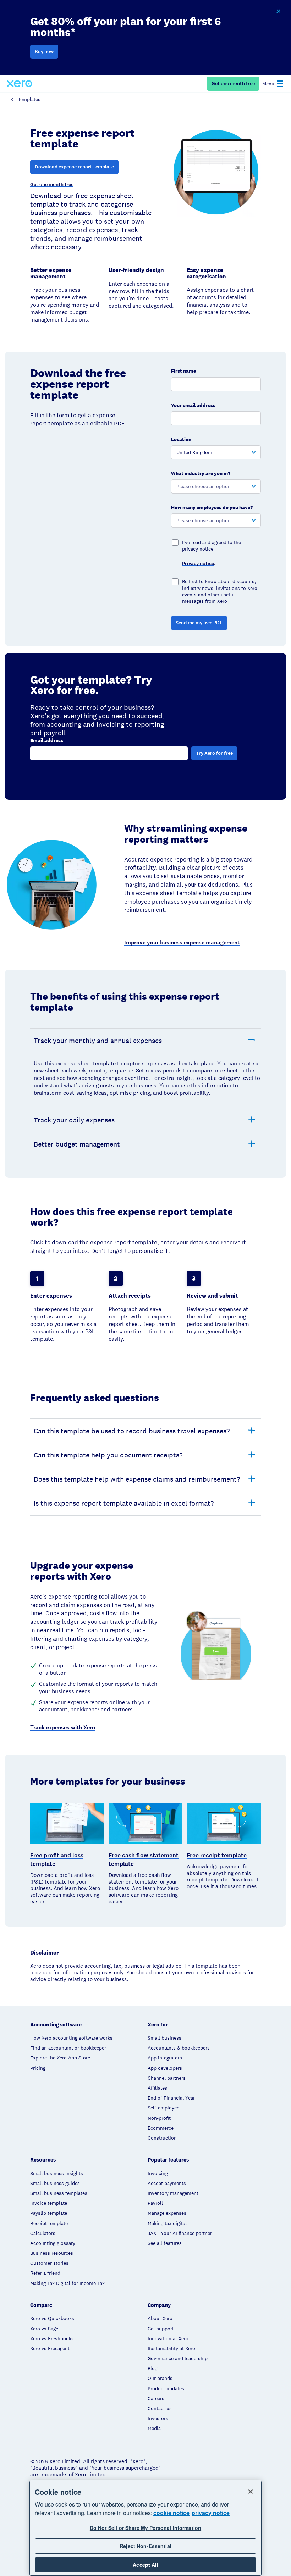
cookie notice (171, 2513)
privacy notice (211, 2513)
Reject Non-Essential (145, 2546)
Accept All (145, 2565)
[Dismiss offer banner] (278, 11)
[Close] (251, 2492)
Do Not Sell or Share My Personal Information (145, 2528)
